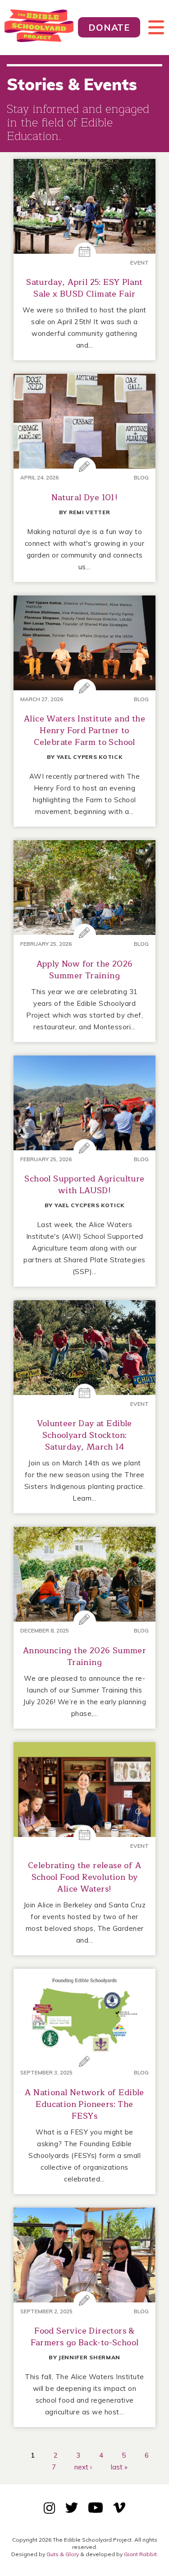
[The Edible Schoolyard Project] (39, 28)
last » (119, 2467)
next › (83, 2467)
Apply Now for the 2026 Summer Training (85, 970)
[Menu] (152, 28)
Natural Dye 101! (84, 498)
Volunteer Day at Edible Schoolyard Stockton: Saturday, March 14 (84, 1435)
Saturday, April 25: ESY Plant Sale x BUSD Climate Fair (84, 288)
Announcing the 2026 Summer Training (84, 1656)
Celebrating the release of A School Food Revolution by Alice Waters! (84, 1877)
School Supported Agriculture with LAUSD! (84, 1185)
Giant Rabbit (140, 2554)
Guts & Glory (63, 2554)
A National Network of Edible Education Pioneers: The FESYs (84, 2104)
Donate (109, 27)
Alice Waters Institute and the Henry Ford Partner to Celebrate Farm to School (84, 730)
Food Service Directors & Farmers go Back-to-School (85, 2337)
